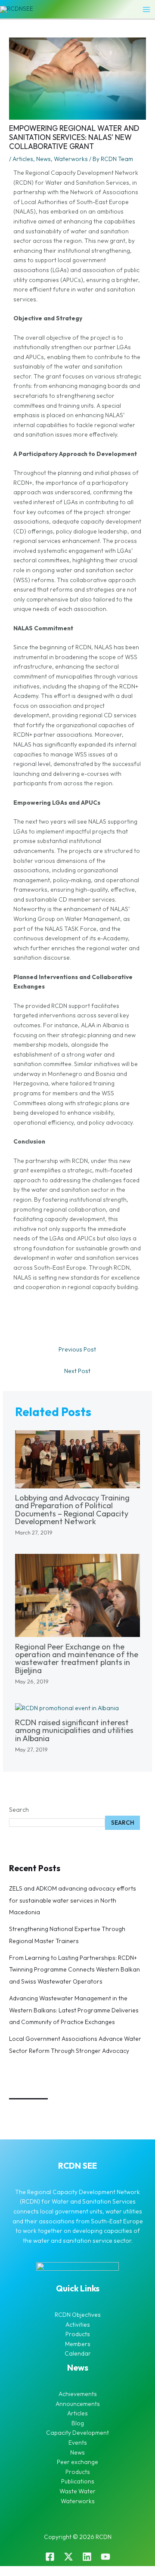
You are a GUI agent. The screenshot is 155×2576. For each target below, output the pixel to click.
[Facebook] (50, 2557)
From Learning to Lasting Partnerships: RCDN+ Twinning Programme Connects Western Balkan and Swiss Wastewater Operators (74, 1970)
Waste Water (77, 2491)
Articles (23, 159)
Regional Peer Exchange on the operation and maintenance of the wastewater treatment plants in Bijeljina (77, 1658)
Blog (78, 2423)
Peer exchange (77, 2462)
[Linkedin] (87, 2557)
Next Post (77, 1371)
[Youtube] (105, 2557)
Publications (78, 2481)
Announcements (78, 2404)
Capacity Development (77, 2433)
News (43, 159)
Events (78, 2443)
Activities (78, 2325)
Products (78, 2334)
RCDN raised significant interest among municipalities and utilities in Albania (74, 1730)
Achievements (78, 2394)
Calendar (78, 2353)
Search (19, 1810)
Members (78, 2344)
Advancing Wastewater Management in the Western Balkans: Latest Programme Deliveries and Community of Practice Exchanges (74, 2010)
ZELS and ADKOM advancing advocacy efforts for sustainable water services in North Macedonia (73, 1900)
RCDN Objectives (78, 2315)
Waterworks (71, 159)
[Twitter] (68, 2557)
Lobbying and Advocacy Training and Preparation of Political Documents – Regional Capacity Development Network (72, 1510)
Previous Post (77, 1349)
